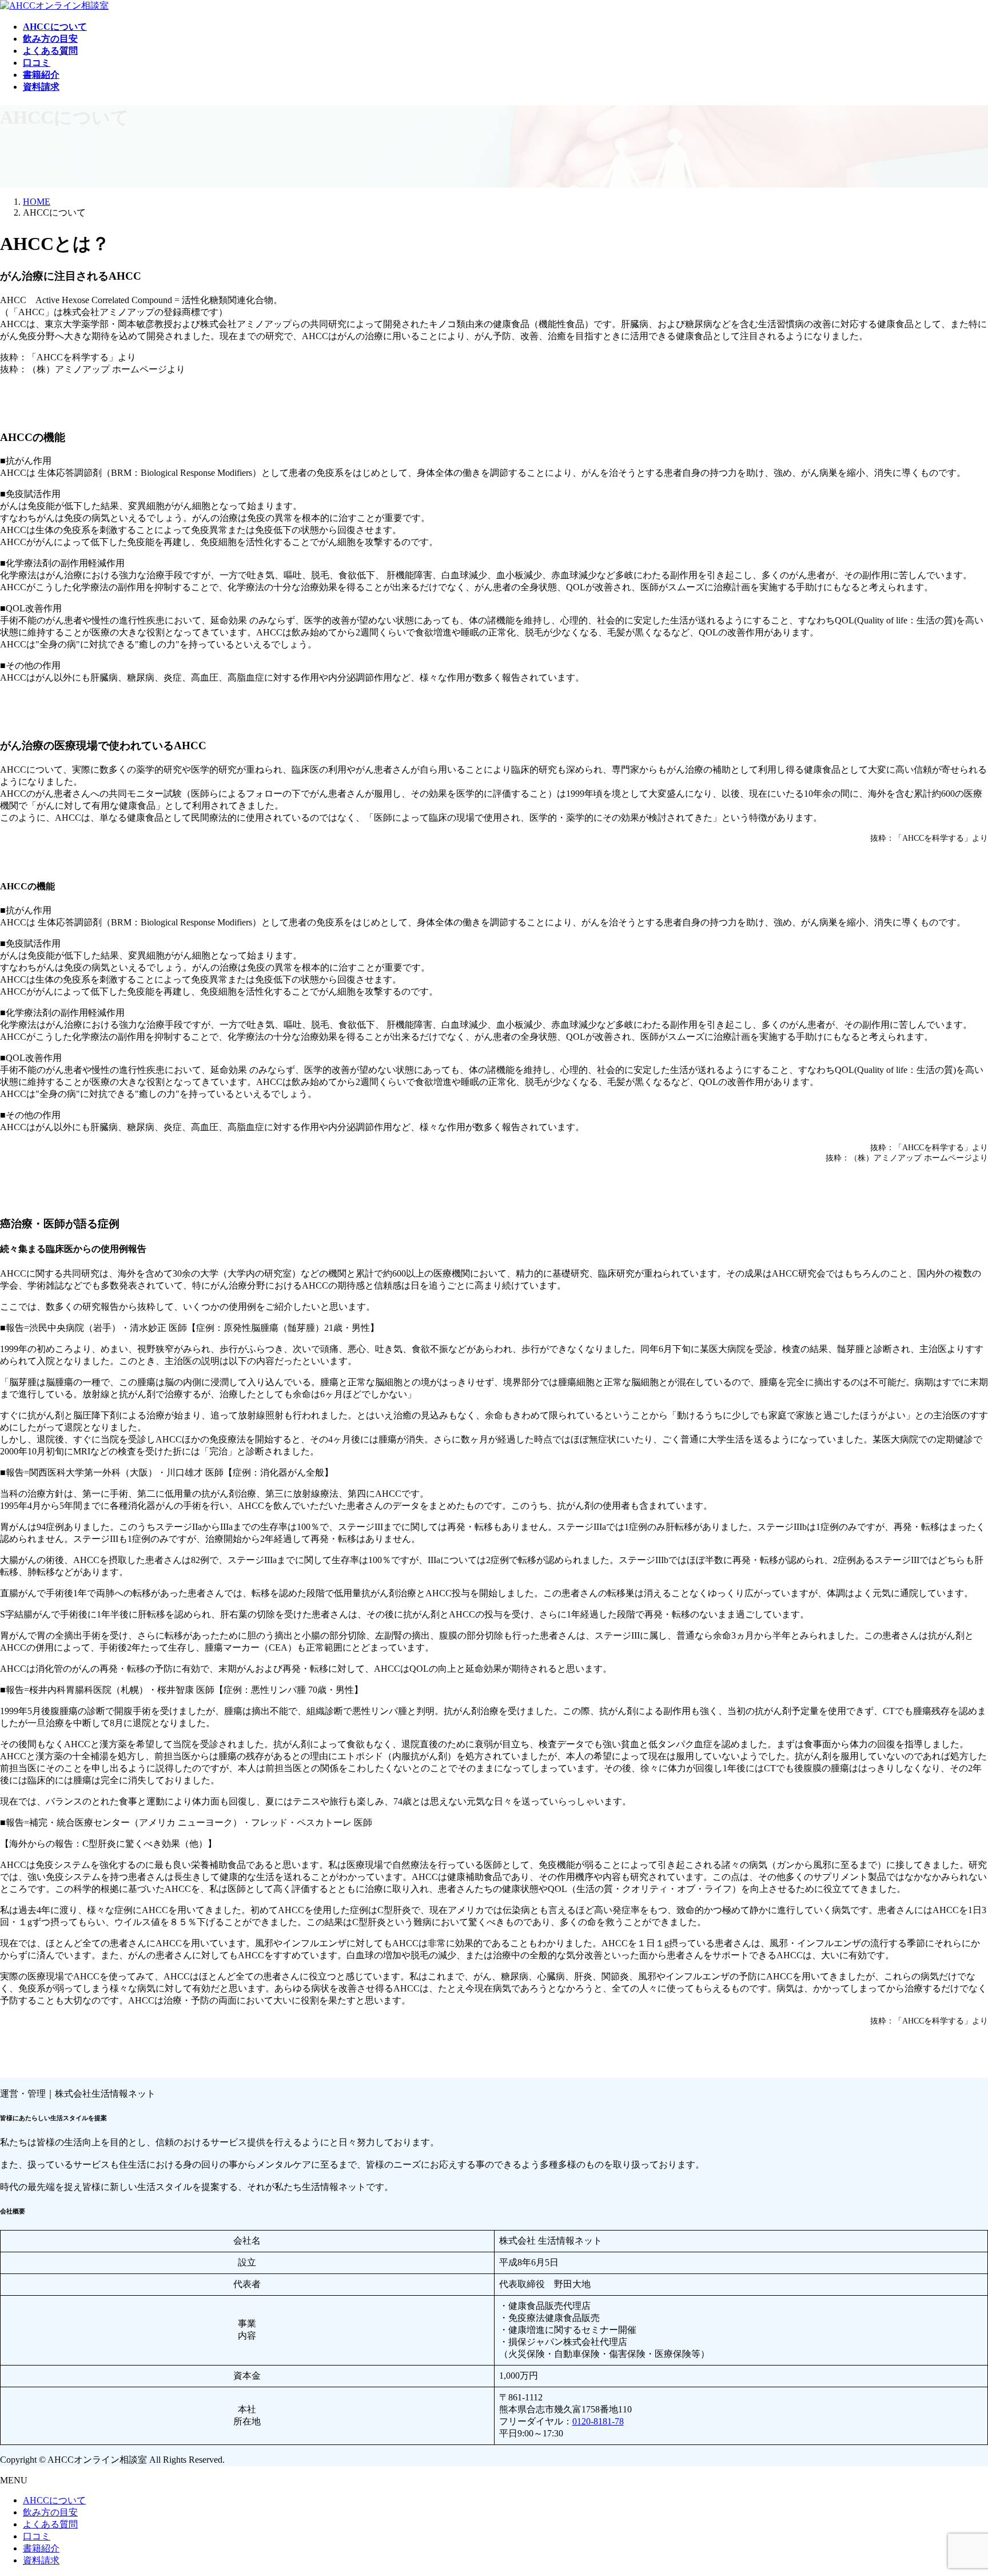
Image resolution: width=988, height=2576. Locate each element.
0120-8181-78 (598, 2421)
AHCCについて (54, 2500)
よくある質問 (50, 2524)
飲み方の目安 (50, 2512)
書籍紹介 (41, 2548)
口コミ (37, 2536)
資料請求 (41, 2560)
